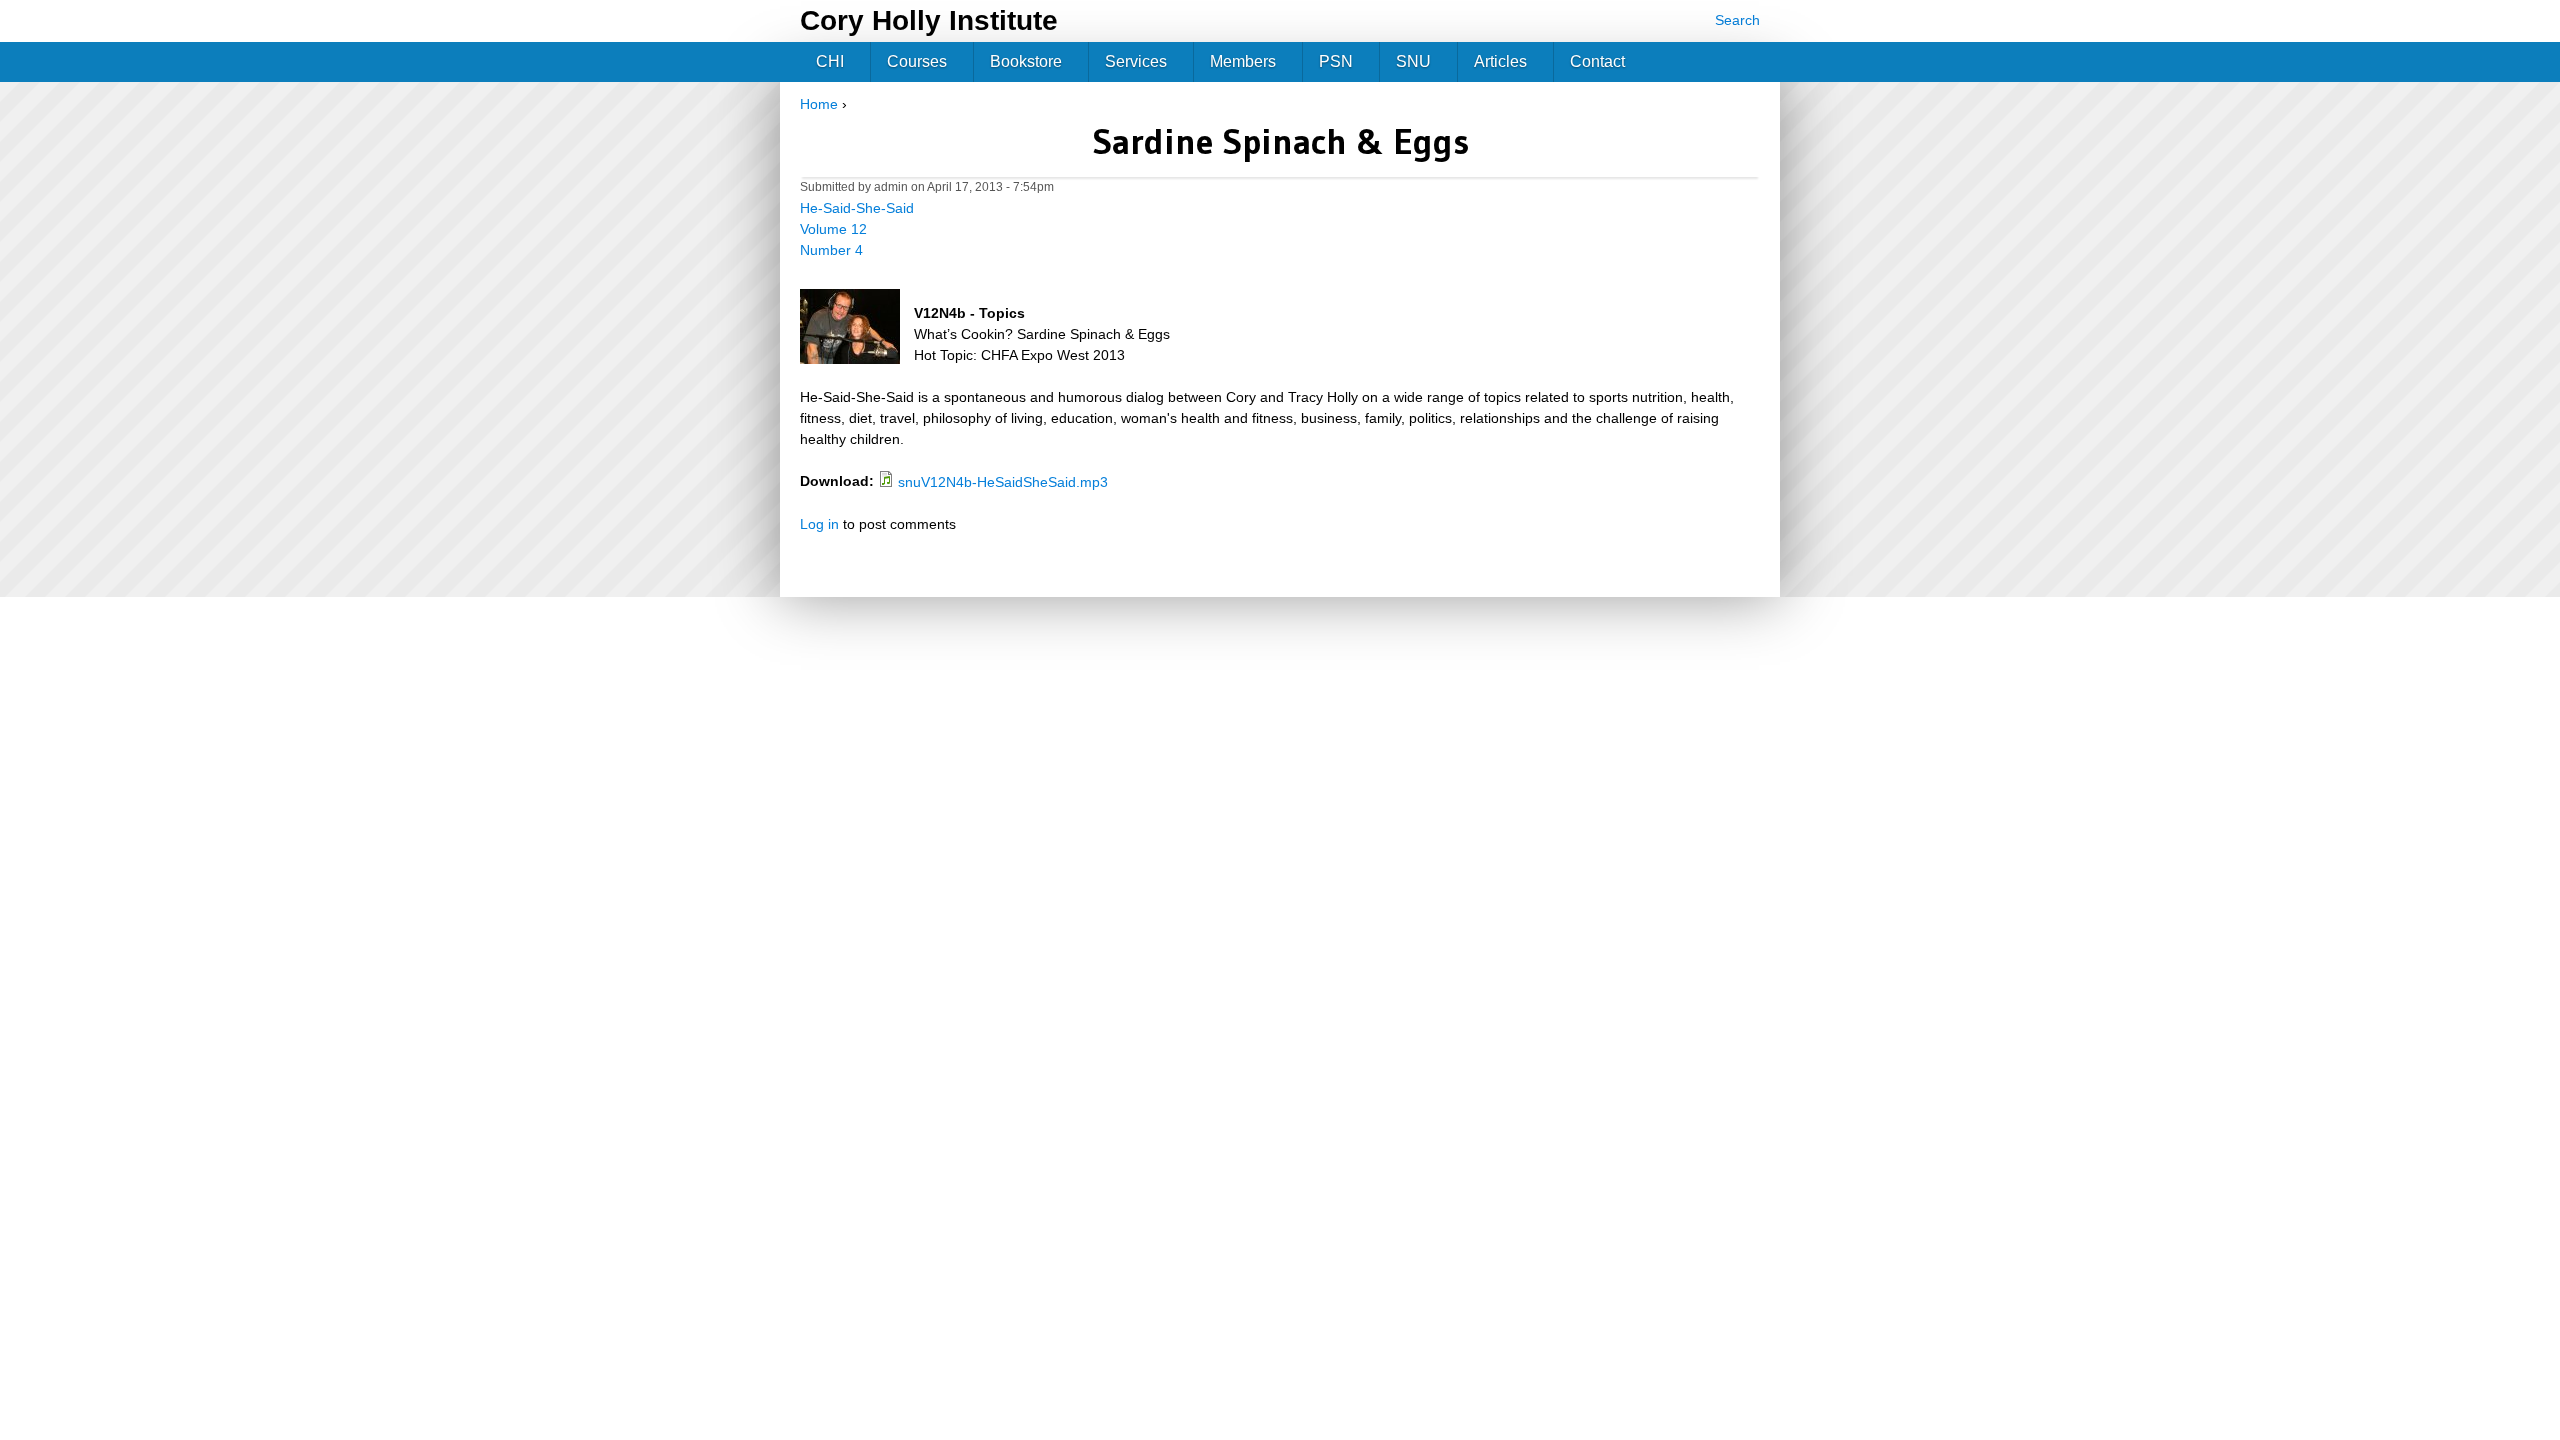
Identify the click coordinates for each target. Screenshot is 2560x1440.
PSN (1336, 61)
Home (819, 104)
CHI (830, 61)
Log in (819, 524)
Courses (917, 61)
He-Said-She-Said (857, 208)
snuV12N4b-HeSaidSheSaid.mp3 (1003, 482)
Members (1243, 61)
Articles (1500, 61)
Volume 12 (833, 229)
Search (1737, 20)
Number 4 (831, 250)
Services (1136, 61)
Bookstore (1026, 61)
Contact (1597, 61)
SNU (1413, 61)
